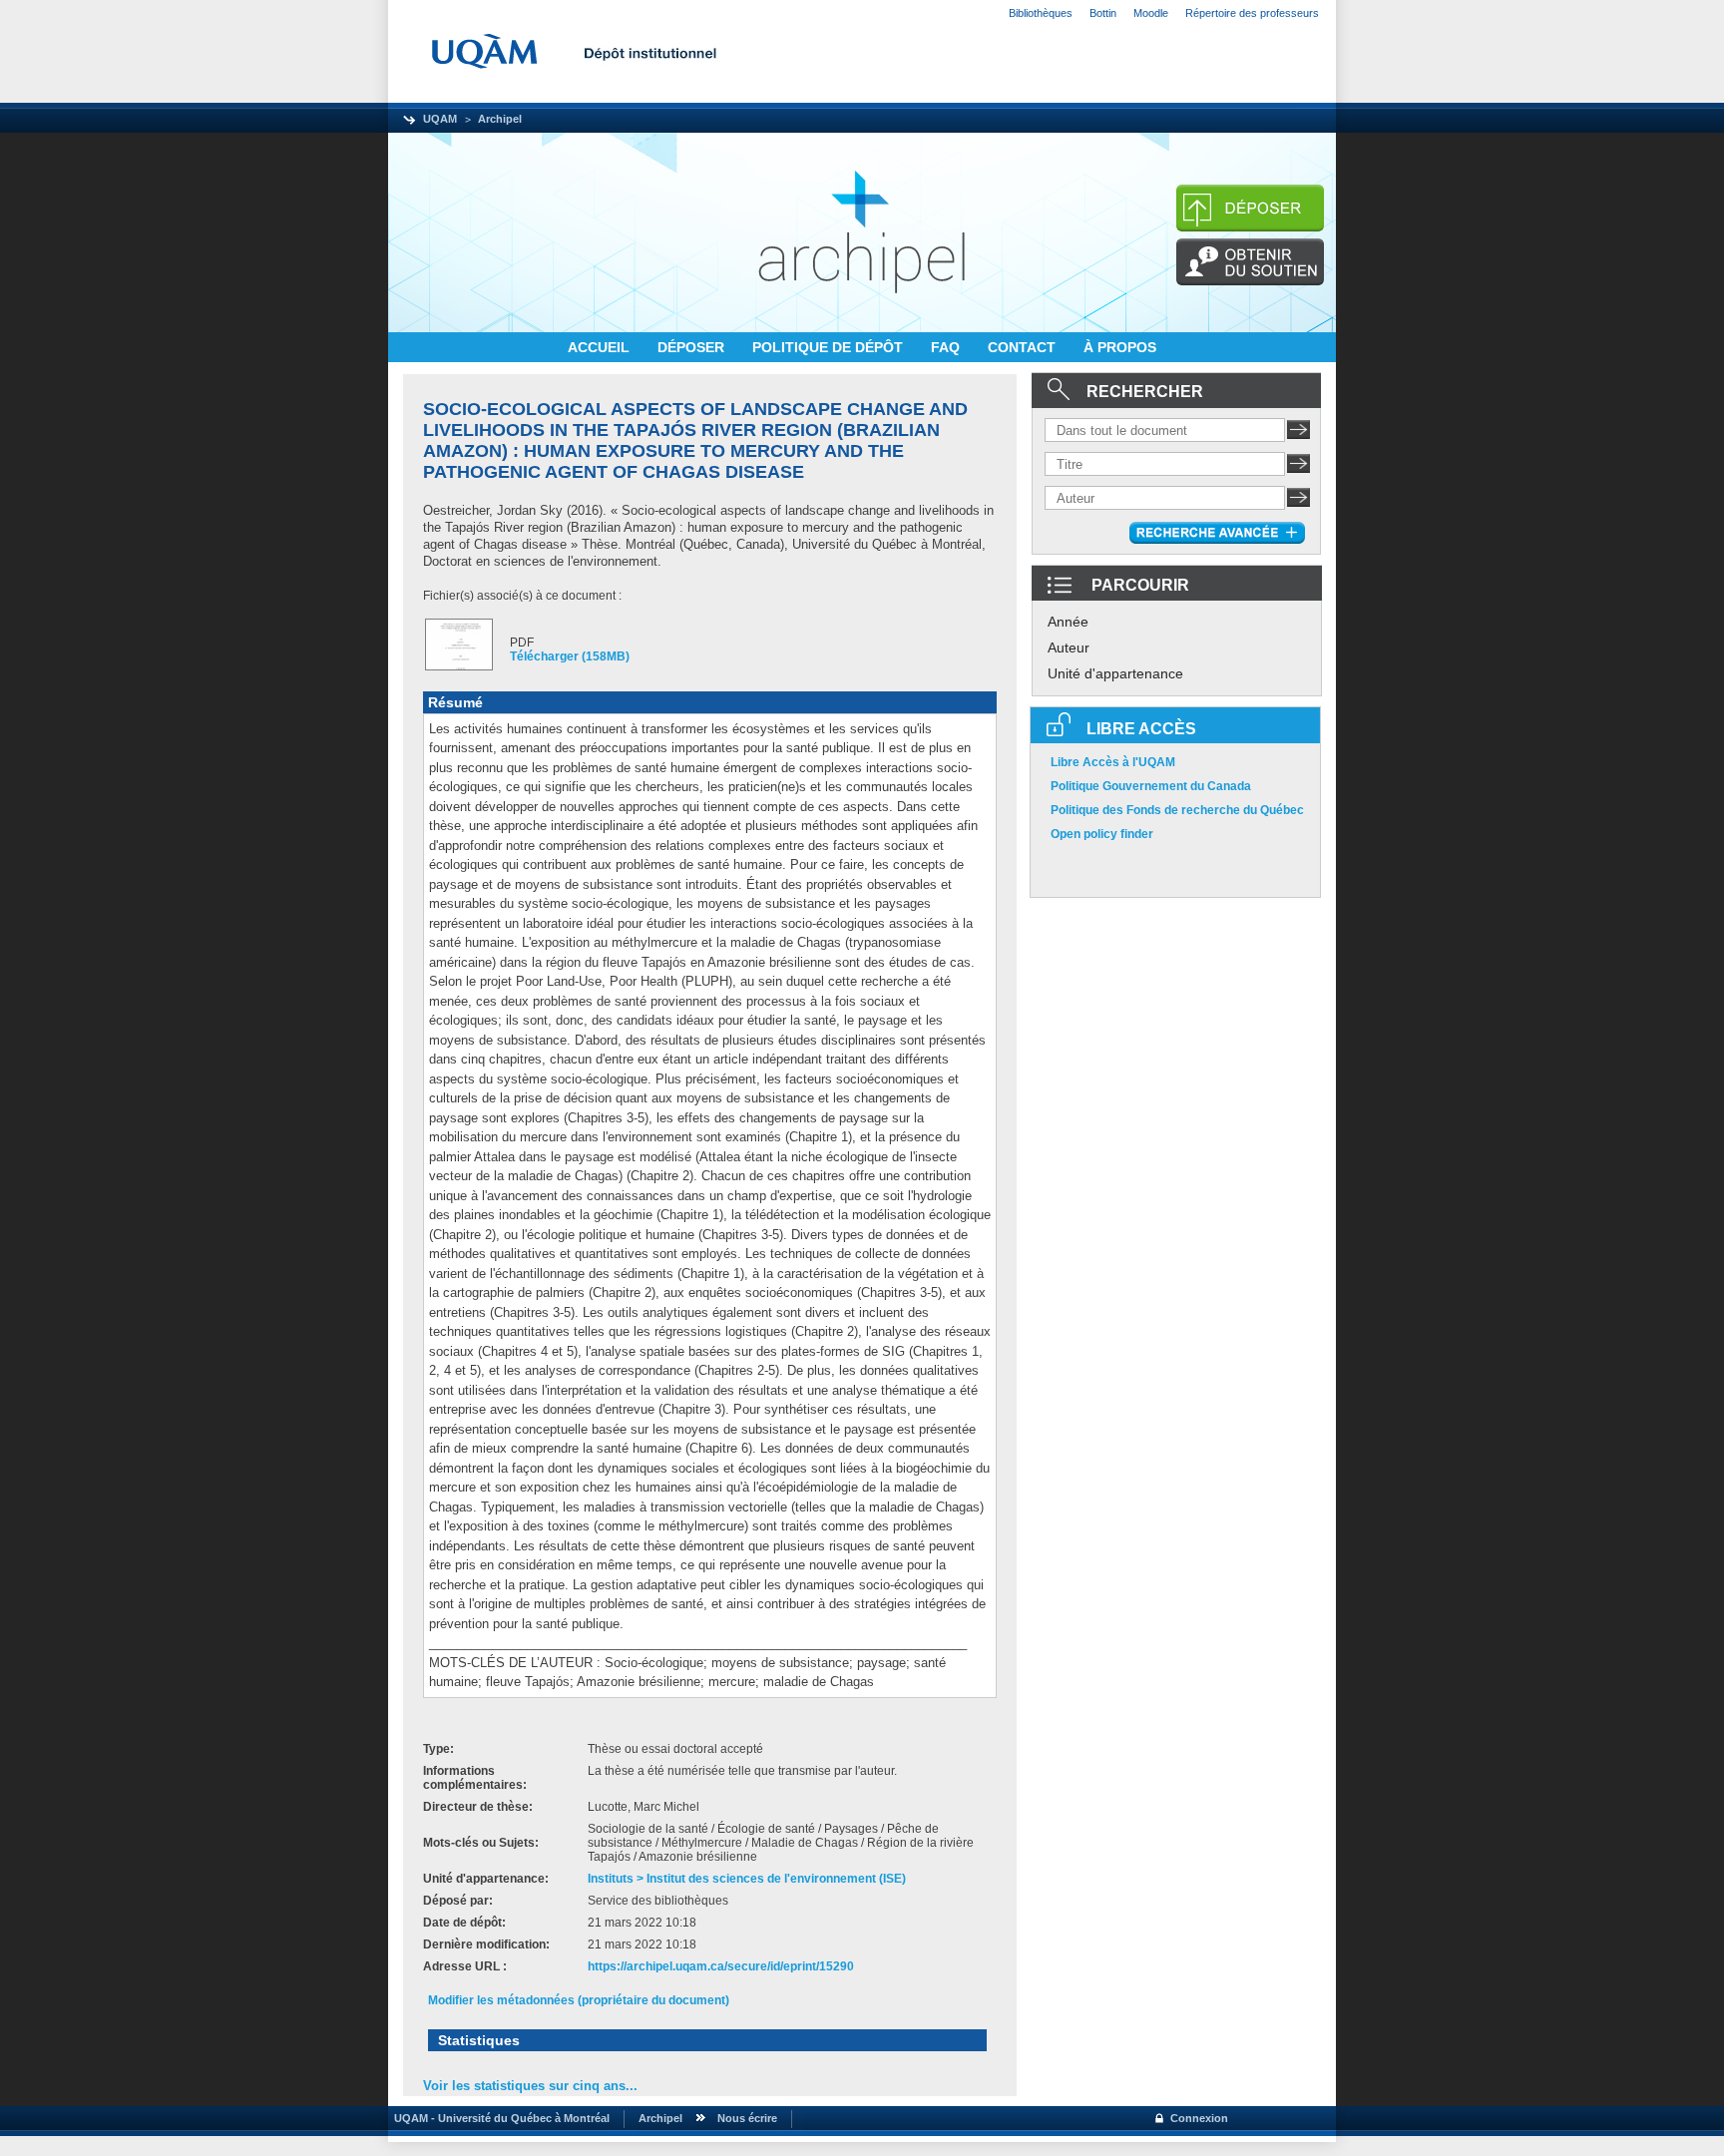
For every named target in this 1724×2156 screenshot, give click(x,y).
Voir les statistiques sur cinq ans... (530, 2086)
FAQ (947, 347)
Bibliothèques (1041, 13)
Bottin (1103, 13)
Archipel (500, 119)
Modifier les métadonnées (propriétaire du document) (579, 2000)
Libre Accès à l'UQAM (1113, 762)
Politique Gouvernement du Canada (1151, 786)
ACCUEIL (601, 347)
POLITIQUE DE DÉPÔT (830, 347)
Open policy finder (1102, 834)
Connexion (1199, 2118)
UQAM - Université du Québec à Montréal (499, 2118)
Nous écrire (747, 2118)
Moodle (1151, 13)
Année (1068, 622)
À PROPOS (1120, 347)
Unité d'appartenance (1115, 673)
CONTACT (1024, 347)
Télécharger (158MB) (570, 656)
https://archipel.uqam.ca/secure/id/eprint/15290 (721, 1966)
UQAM (440, 119)
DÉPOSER (693, 347)
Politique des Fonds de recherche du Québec (1177, 810)
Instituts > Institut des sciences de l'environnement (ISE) (747, 1879)
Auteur (1069, 647)
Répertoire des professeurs (1252, 13)
